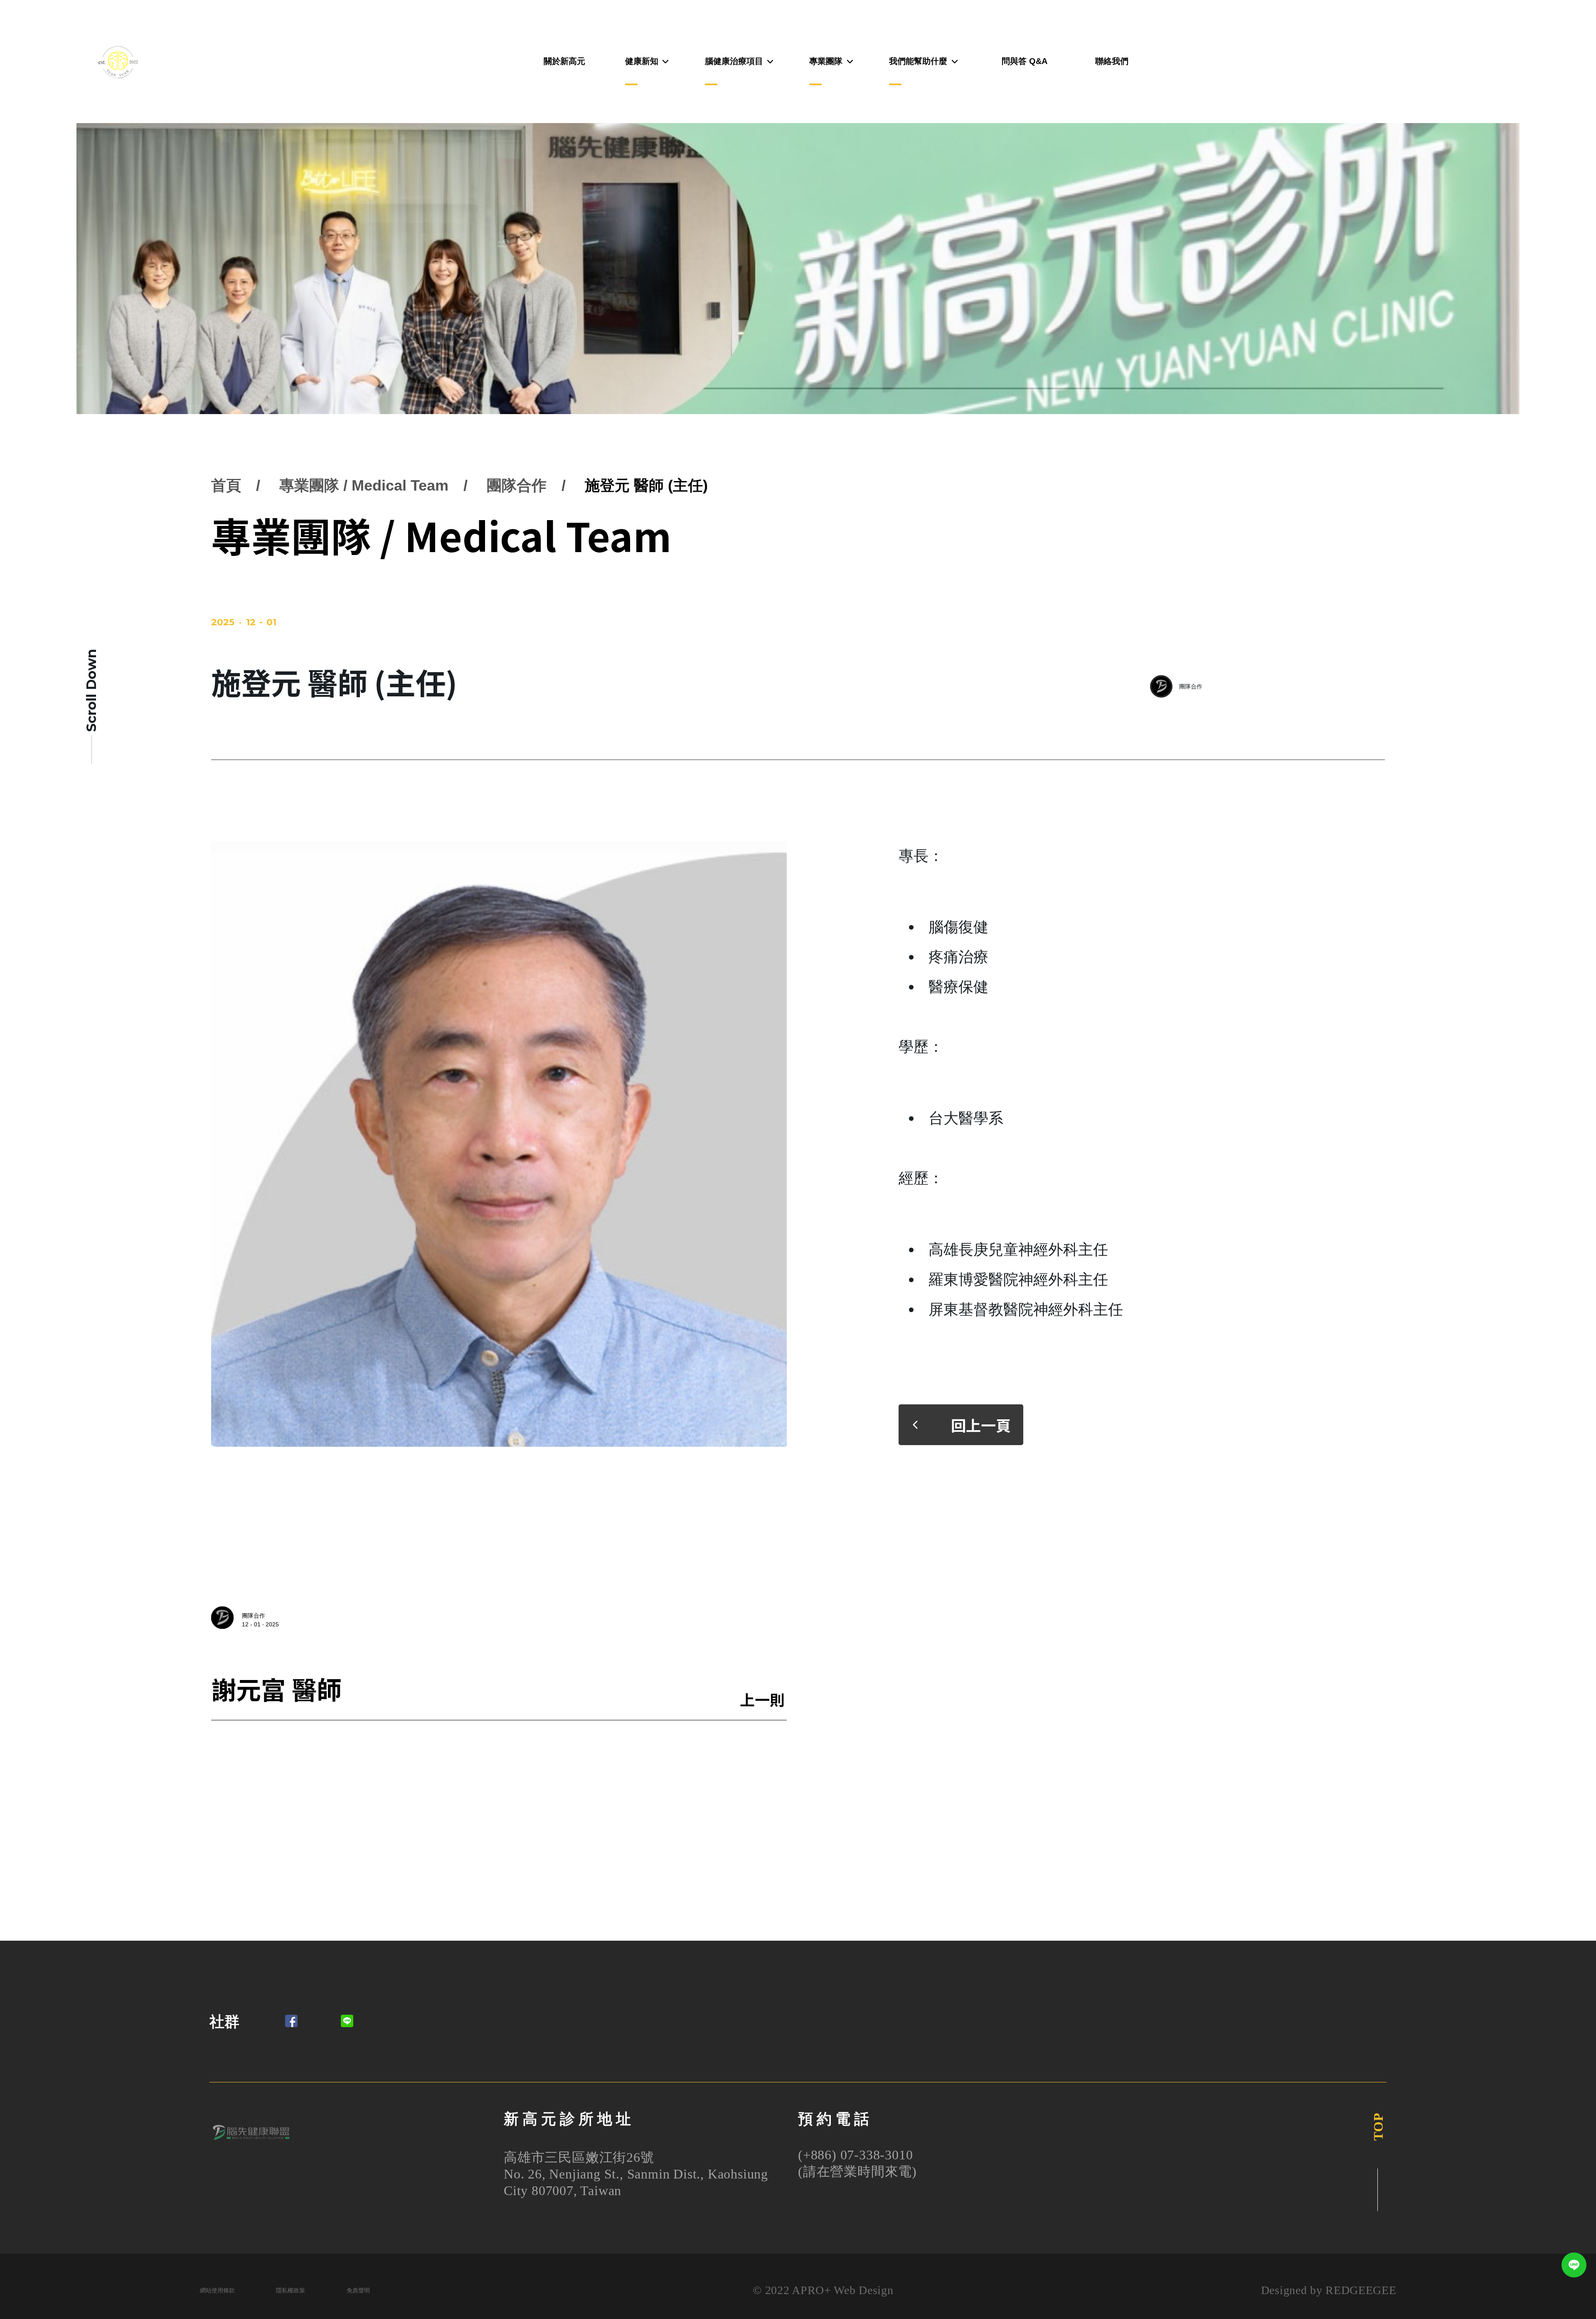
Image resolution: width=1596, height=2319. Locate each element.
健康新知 (642, 61)
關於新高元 (564, 61)
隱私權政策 (291, 2291)
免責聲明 (358, 2291)
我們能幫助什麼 (918, 61)
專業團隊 (826, 61)
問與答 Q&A (1025, 61)
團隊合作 (517, 485)
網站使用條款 (217, 2291)
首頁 (226, 485)
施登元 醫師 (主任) (646, 485)
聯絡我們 (1112, 61)
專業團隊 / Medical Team (364, 485)
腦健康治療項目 (734, 61)
